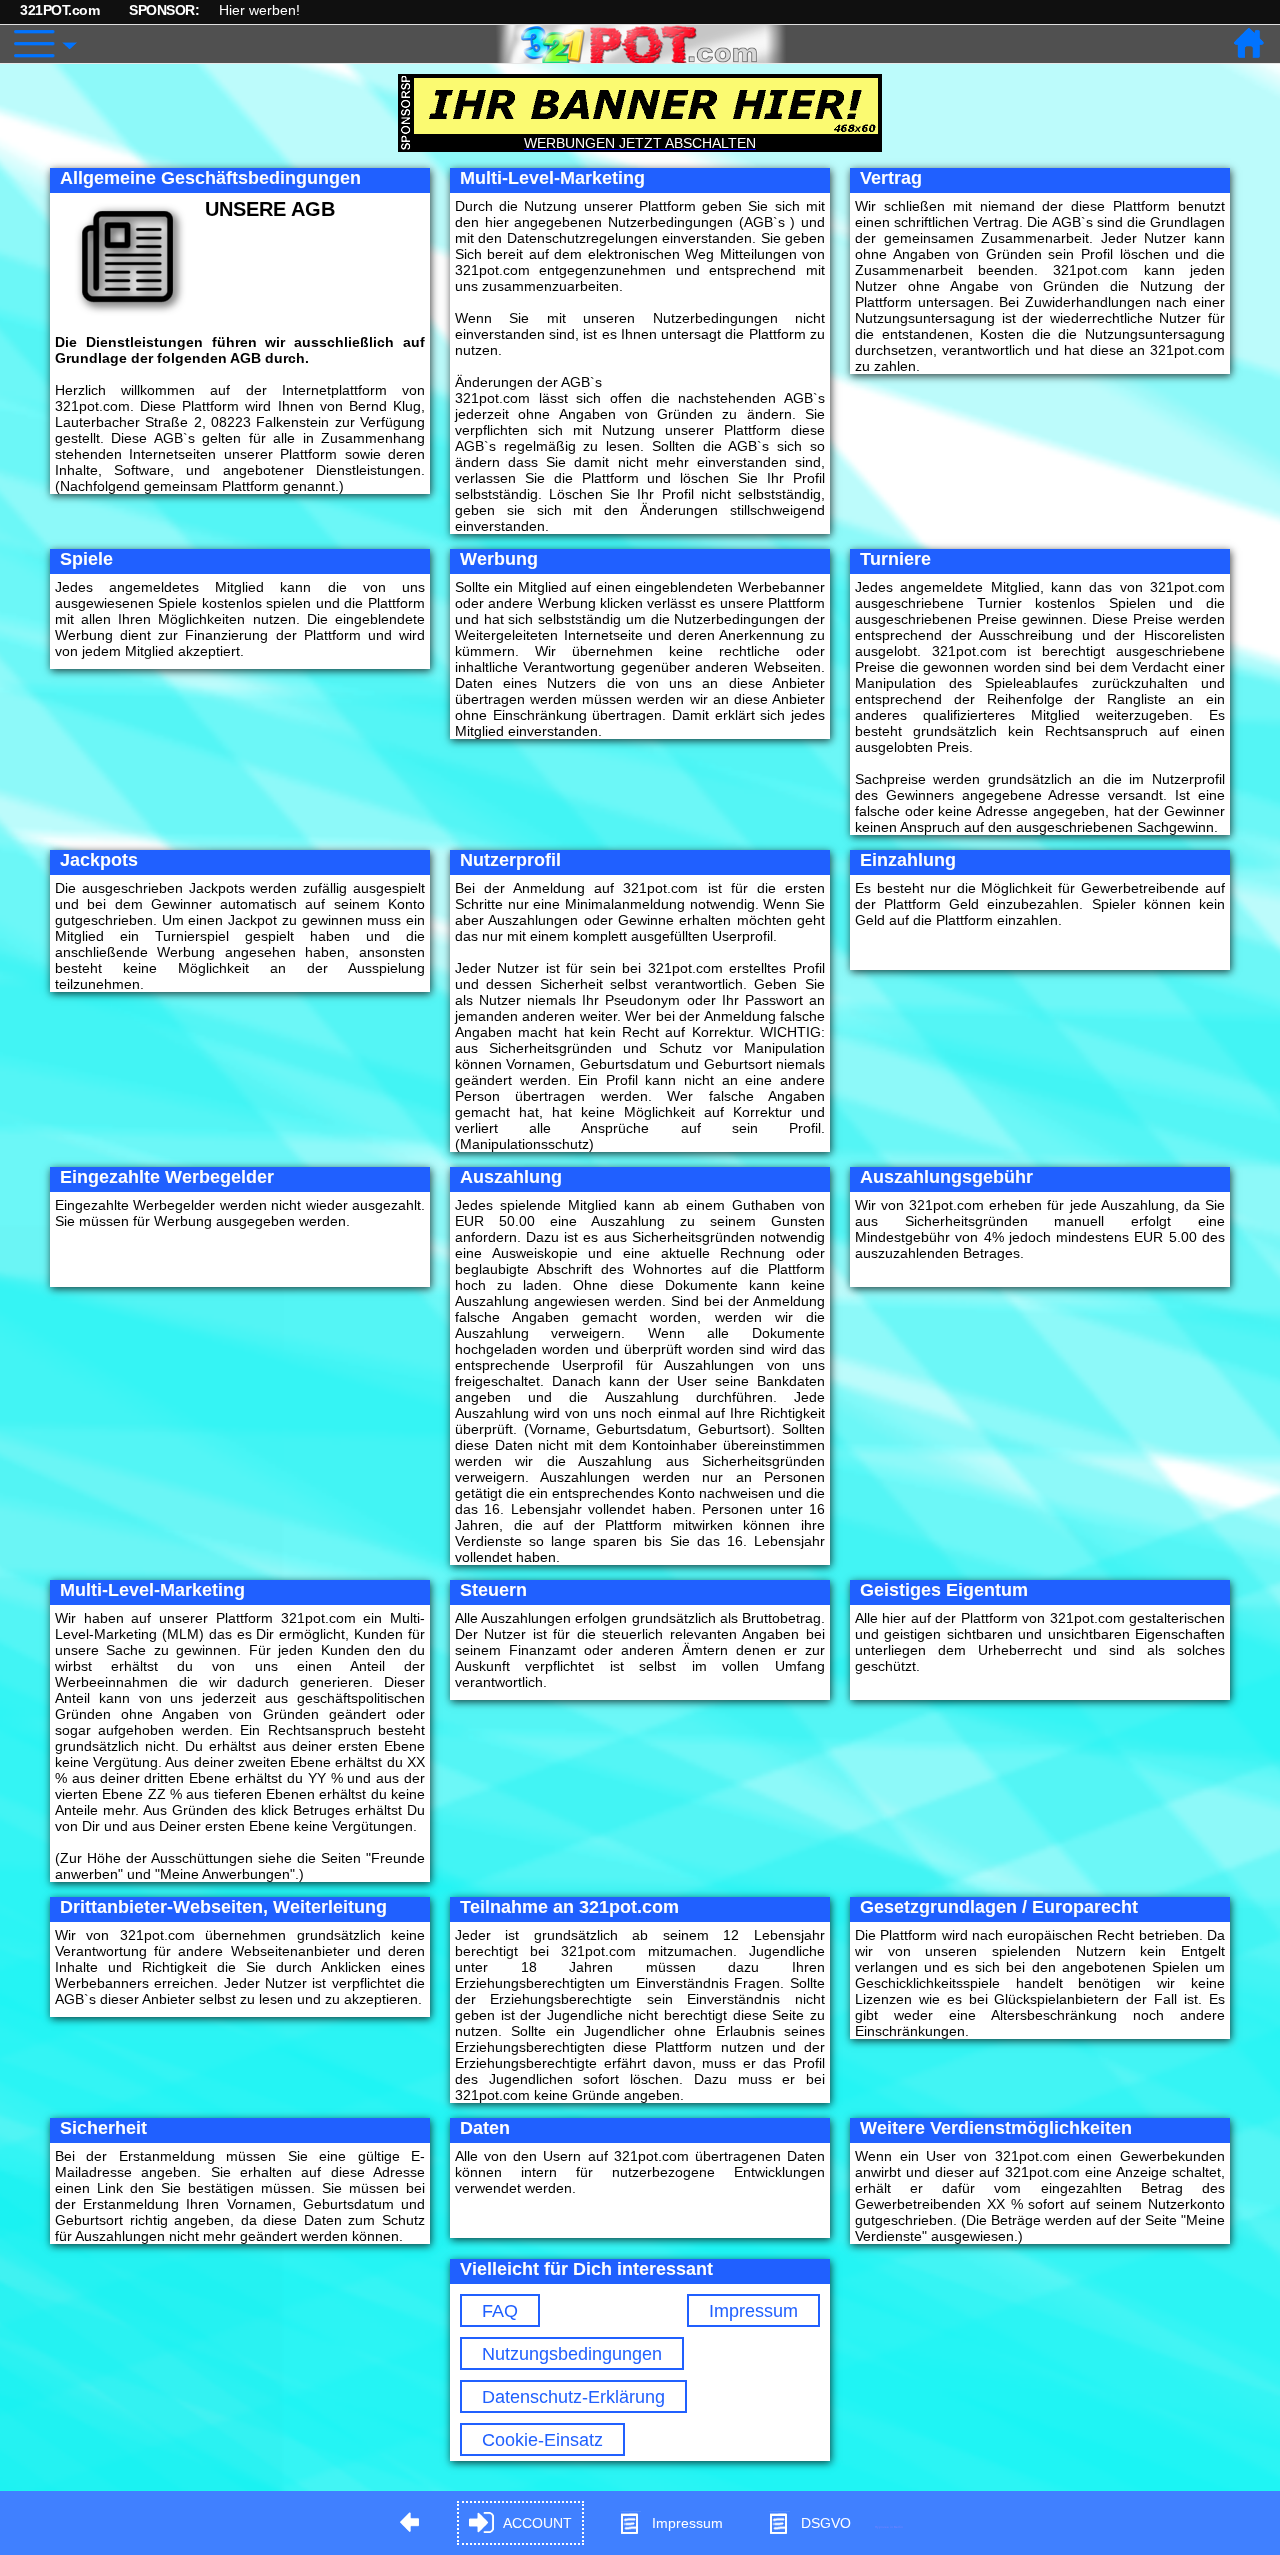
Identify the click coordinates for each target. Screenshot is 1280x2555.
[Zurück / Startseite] (1250, 44)
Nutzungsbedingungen (572, 2354)
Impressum (753, 2311)
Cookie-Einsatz (542, 2440)
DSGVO (826, 2523)
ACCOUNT (537, 2523)
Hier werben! (259, 10)
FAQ (500, 2311)
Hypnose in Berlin (889, 2526)
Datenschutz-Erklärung (573, 2397)
